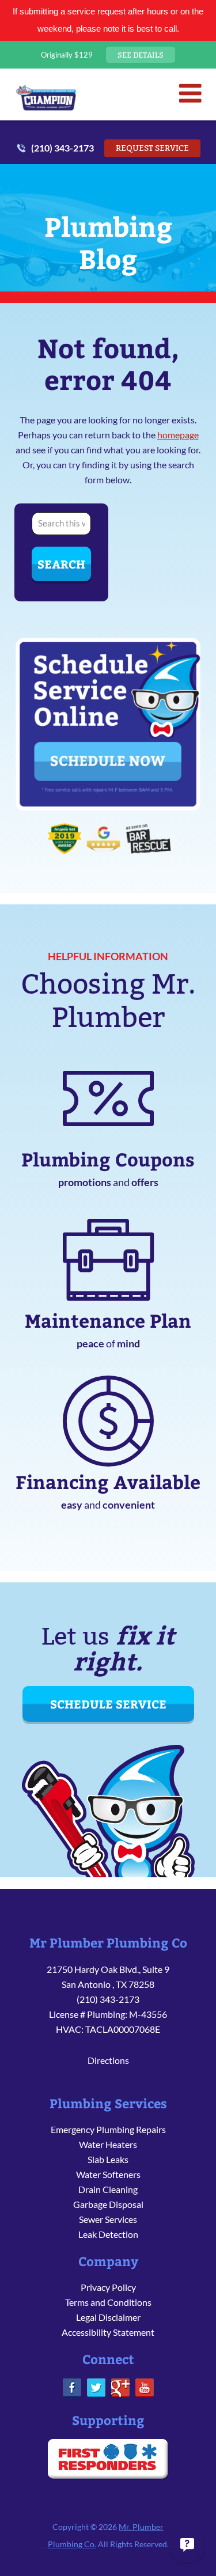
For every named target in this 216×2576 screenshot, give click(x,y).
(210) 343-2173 (62, 148)
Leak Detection (108, 2234)
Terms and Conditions (108, 2302)
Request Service (152, 148)
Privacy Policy (108, 2287)
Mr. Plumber (46, 97)
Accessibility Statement (108, 2332)
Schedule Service (108, 1704)
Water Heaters (108, 2144)
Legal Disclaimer (108, 2317)
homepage (178, 435)
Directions (108, 2060)
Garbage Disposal (108, 2204)
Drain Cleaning (108, 2189)
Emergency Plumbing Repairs (108, 2129)
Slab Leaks (108, 2159)
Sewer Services (108, 2219)
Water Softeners (108, 2174)
